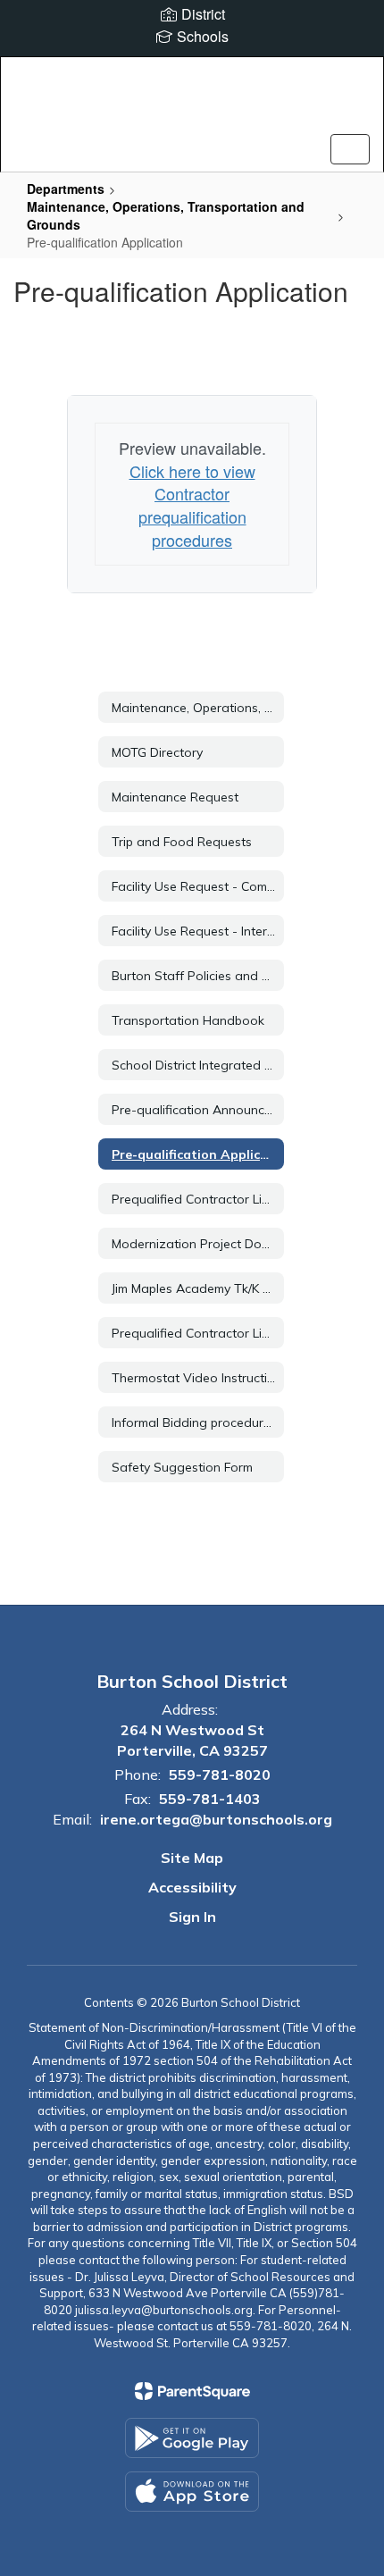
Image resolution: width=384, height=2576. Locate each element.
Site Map (192, 1858)
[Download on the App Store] (192, 2492)
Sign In (192, 1917)
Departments (66, 189)
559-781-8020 (220, 1775)
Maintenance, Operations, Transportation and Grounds (166, 215)
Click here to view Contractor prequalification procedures (192, 505)
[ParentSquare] (192, 2391)
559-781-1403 (210, 1799)
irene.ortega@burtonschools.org (216, 1819)
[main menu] (350, 149)
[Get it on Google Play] (192, 2438)
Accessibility (192, 1887)
